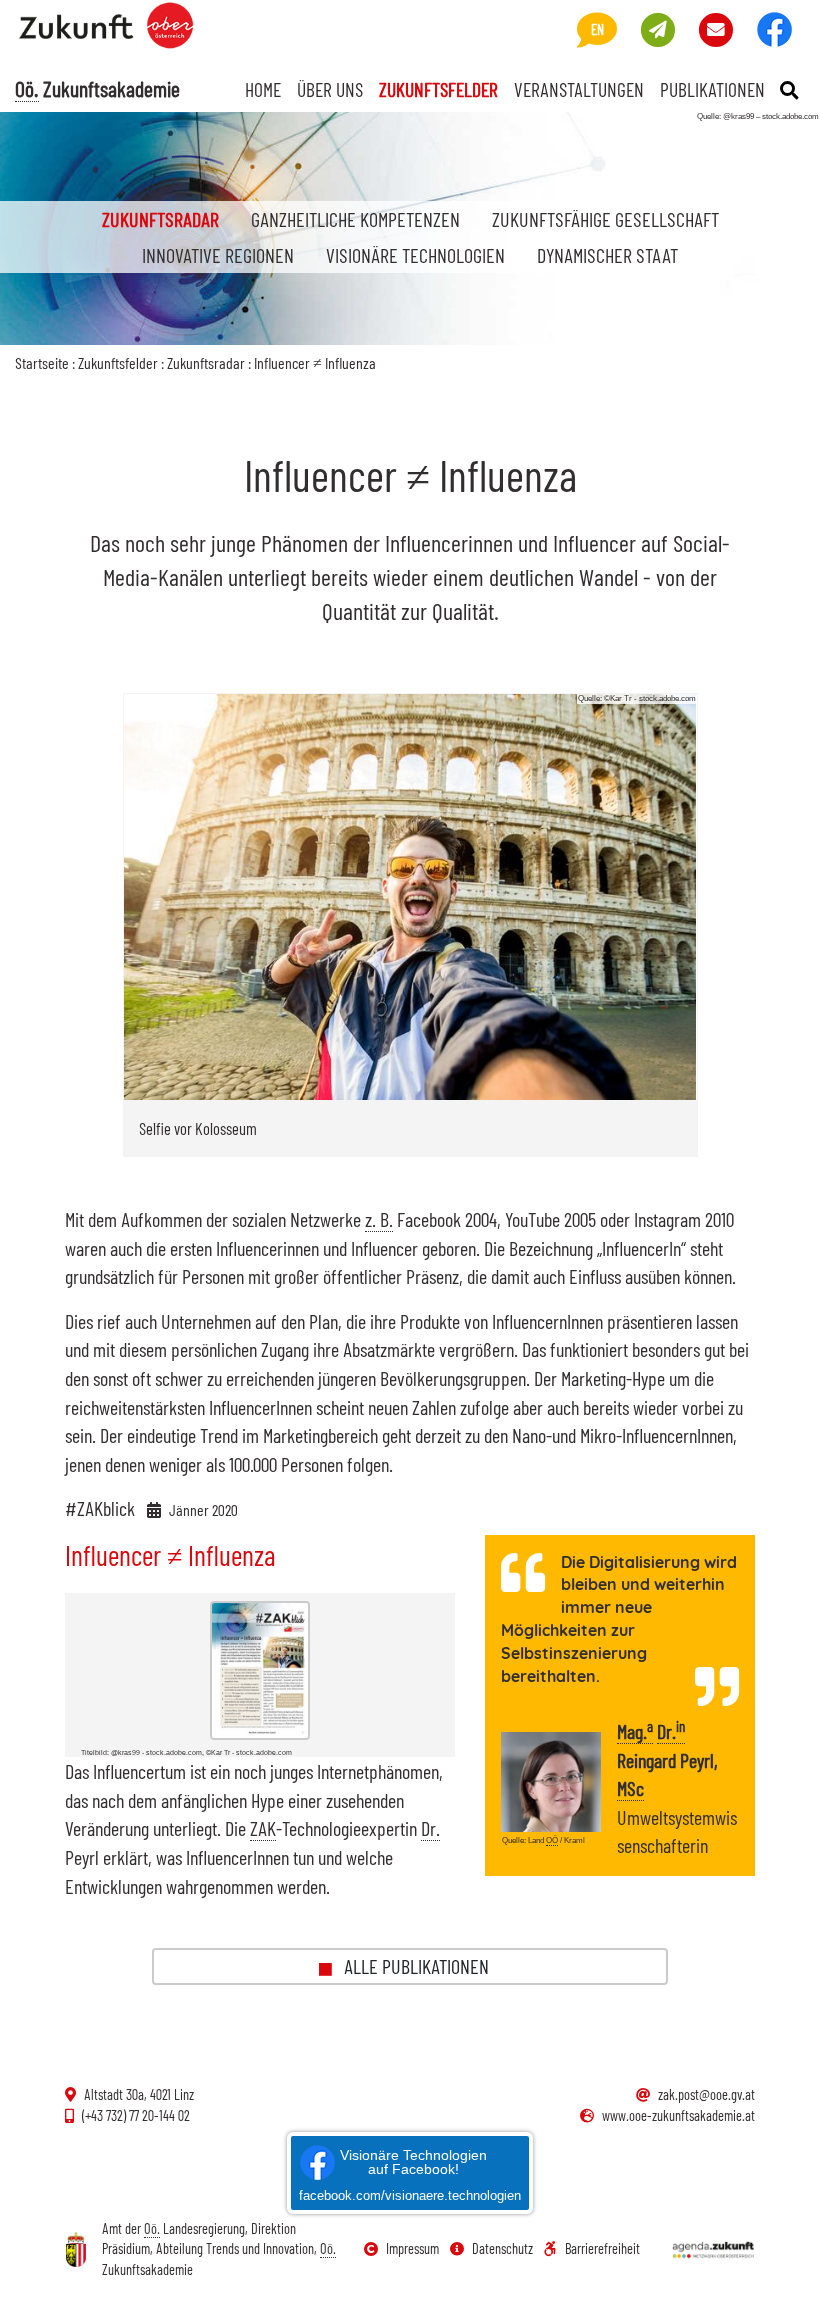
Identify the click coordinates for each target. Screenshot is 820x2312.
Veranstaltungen (579, 89)
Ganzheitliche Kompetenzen (355, 219)
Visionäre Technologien (415, 255)
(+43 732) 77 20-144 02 (136, 2115)
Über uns (330, 89)
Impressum (412, 2248)
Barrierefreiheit (602, 2248)
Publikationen (712, 89)
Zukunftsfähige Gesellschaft (605, 219)
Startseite (42, 362)
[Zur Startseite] (114, 36)
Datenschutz (502, 2248)
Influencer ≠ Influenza (315, 362)
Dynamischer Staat (607, 255)
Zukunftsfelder (438, 89)
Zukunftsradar (168, 218)
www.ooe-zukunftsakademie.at (678, 2115)
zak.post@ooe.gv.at (706, 2094)
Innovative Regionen (218, 255)
